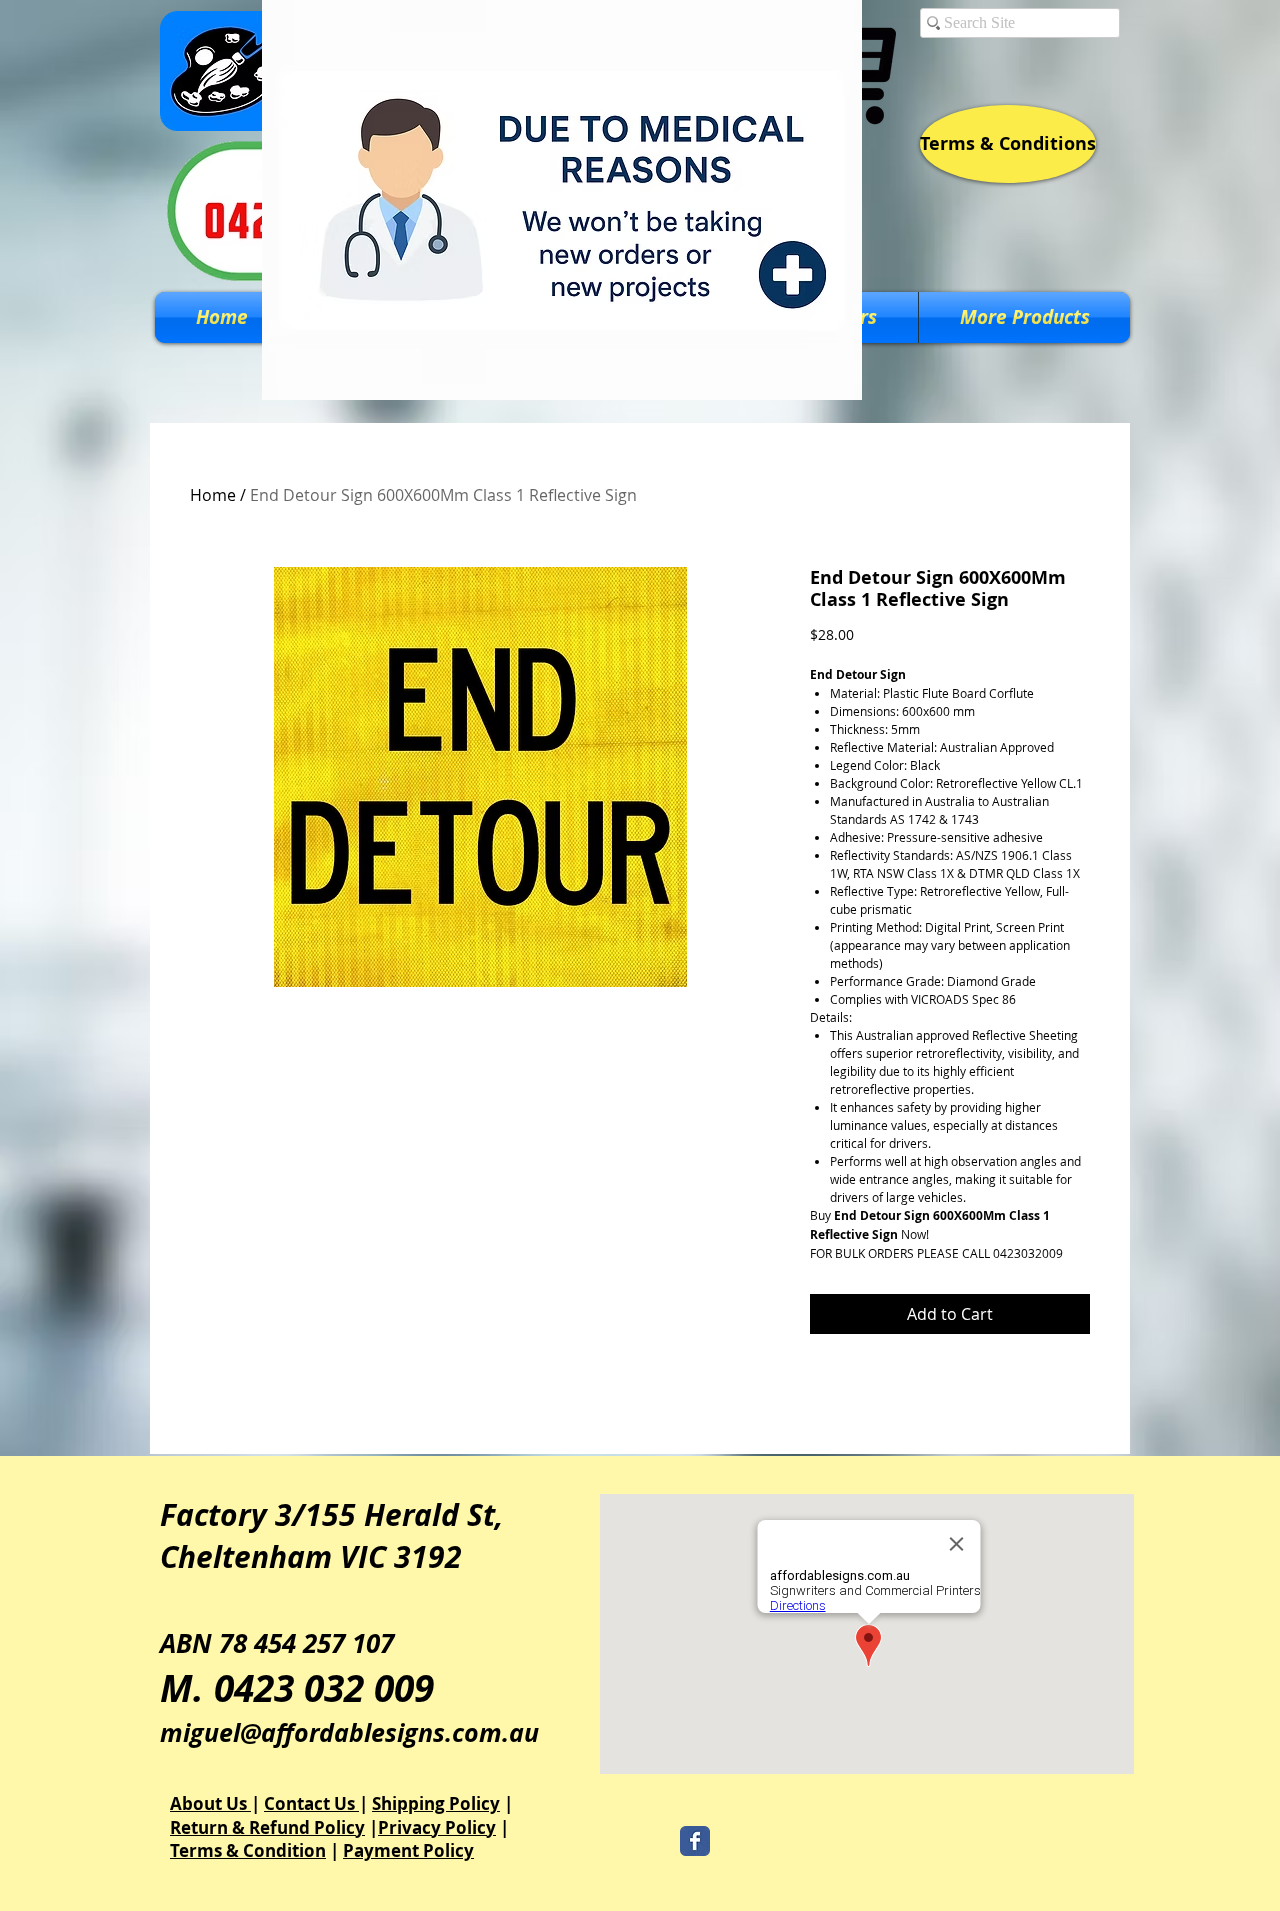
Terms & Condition (248, 1850)
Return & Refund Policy (267, 1827)
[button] (1024, 317)
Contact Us (311, 1803)
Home (213, 495)
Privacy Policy (437, 1827)
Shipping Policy (436, 1803)
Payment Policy (408, 1850)
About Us (210, 1803)
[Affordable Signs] (695, 1841)
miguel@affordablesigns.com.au (349, 1732)
